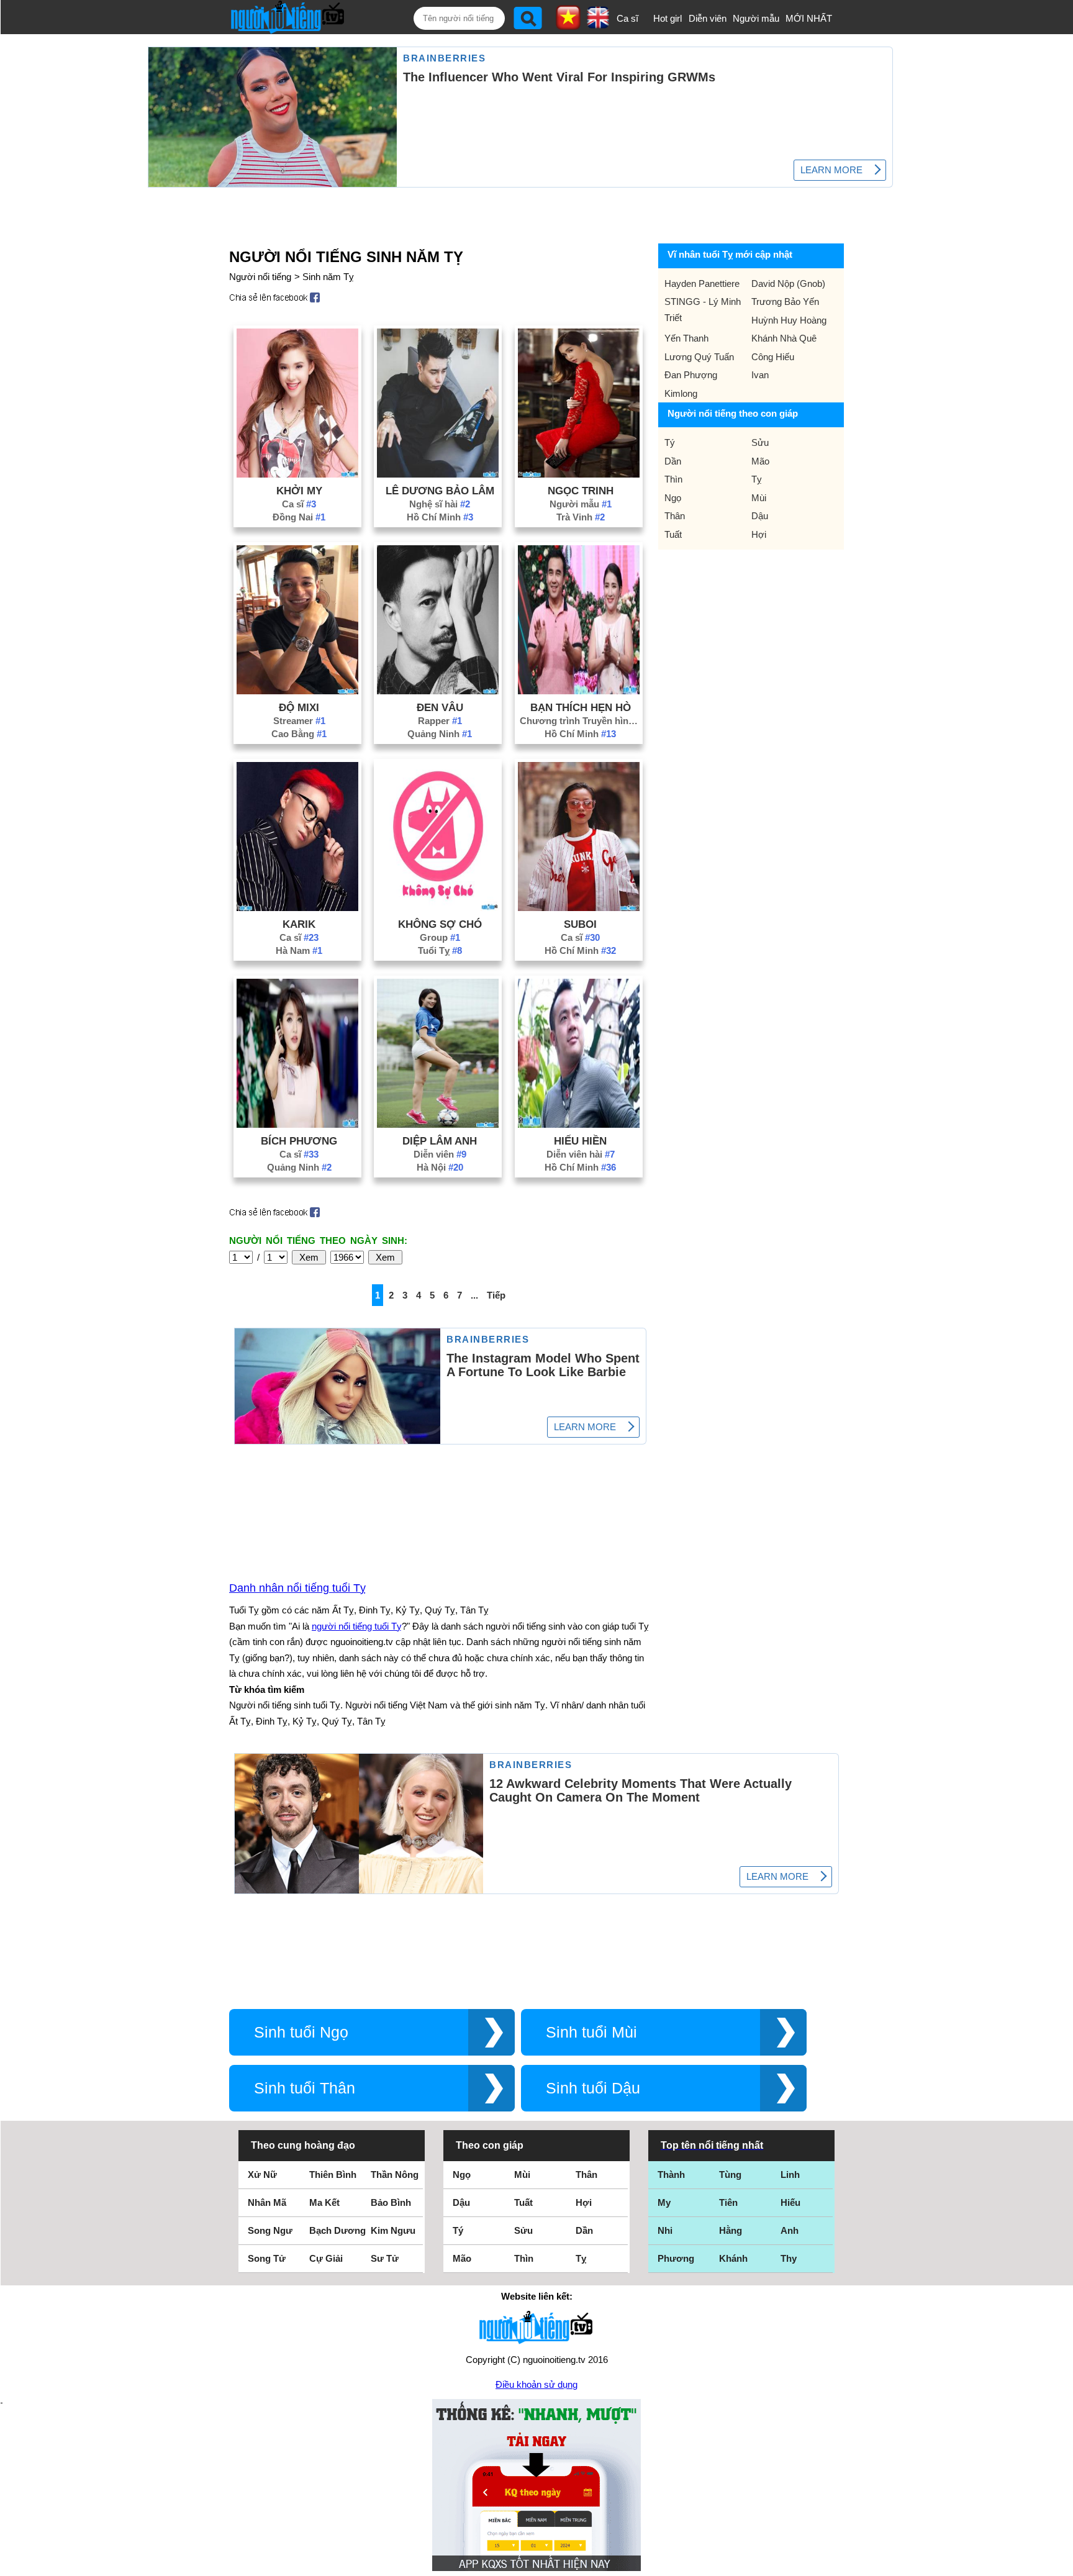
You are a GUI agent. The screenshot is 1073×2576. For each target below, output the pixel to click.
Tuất (673, 534)
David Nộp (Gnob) (788, 283)
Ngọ (673, 498)
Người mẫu (756, 18)
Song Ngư (270, 2230)
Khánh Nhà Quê (784, 338)
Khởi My (299, 491)
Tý (670, 442)
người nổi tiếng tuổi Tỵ (357, 1626)
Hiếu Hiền (580, 1141)
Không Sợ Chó (440, 924)
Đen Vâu (440, 707)
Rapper (440, 721)
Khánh (733, 2258)
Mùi (759, 498)
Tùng (730, 2175)
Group (440, 937)
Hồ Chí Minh (440, 517)
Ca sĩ (627, 18)
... (474, 1295)
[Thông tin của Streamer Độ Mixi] (297, 691)
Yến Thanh (686, 338)
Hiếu (790, 2202)
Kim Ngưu (393, 2230)
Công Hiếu (773, 357)
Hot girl (668, 18)
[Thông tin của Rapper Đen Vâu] (438, 691)
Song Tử (267, 2258)
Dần (673, 461)
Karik (299, 924)
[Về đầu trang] (1061, 2564)
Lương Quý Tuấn (699, 357)
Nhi (665, 2230)
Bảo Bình (391, 2202)
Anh (790, 2230)
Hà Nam (299, 950)
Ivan (760, 375)
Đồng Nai (299, 517)
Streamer (299, 721)
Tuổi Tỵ (440, 950)
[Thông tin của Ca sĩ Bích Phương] (297, 1124)
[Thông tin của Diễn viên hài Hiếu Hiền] (579, 1124)
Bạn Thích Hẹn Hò (581, 707)
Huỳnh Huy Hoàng (789, 320)
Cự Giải (326, 2258)
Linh (790, 2175)
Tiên (728, 2202)
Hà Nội (440, 1167)
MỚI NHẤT (809, 18)
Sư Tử (385, 2258)
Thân (675, 516)
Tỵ (757, 479)
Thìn (673, 479)
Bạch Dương (337, 2230)
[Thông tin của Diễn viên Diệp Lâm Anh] (438, 1124)
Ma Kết (324, 2202)
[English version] (598, 24)
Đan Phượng (691, 375)
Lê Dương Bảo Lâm (440, 491)
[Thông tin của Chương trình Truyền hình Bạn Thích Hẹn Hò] (579, 691)
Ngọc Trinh (581, 491)
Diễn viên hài (581, 1154)
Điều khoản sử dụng (536, 2384)
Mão (760, 461)
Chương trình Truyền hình (581, 721)
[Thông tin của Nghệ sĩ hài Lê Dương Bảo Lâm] (438, 474)
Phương (676, 2258)
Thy (789, 2258)
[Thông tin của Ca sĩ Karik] (297, 908)
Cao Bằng (299, 734)
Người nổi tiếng (260, 277)
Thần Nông (395, 2175)
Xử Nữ (262, 2175)
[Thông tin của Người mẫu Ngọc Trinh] (579, 474)
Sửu (760, 442)
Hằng (731, 2230)
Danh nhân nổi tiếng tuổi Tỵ (297, 1588)
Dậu (760, 516)
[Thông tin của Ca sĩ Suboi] (579, 908)
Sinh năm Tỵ (328, 277)
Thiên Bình (333, 2175)
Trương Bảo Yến (785, 302)
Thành (671, 2175)
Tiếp (496, 1295)
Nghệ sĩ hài (440, 504)
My (664, 2202)
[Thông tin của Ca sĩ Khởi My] (297, 474)
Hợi (759, 534)
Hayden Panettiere (702, 283)
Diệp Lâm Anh (440, 1141)
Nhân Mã (267, 2202)
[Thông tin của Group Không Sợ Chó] (438, 908)
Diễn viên (708, 18)
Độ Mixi (299, 707)
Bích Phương (299, 1141)
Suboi (580, 924)
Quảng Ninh (440, 734)
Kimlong (681, 393)
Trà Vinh (581, 517)
